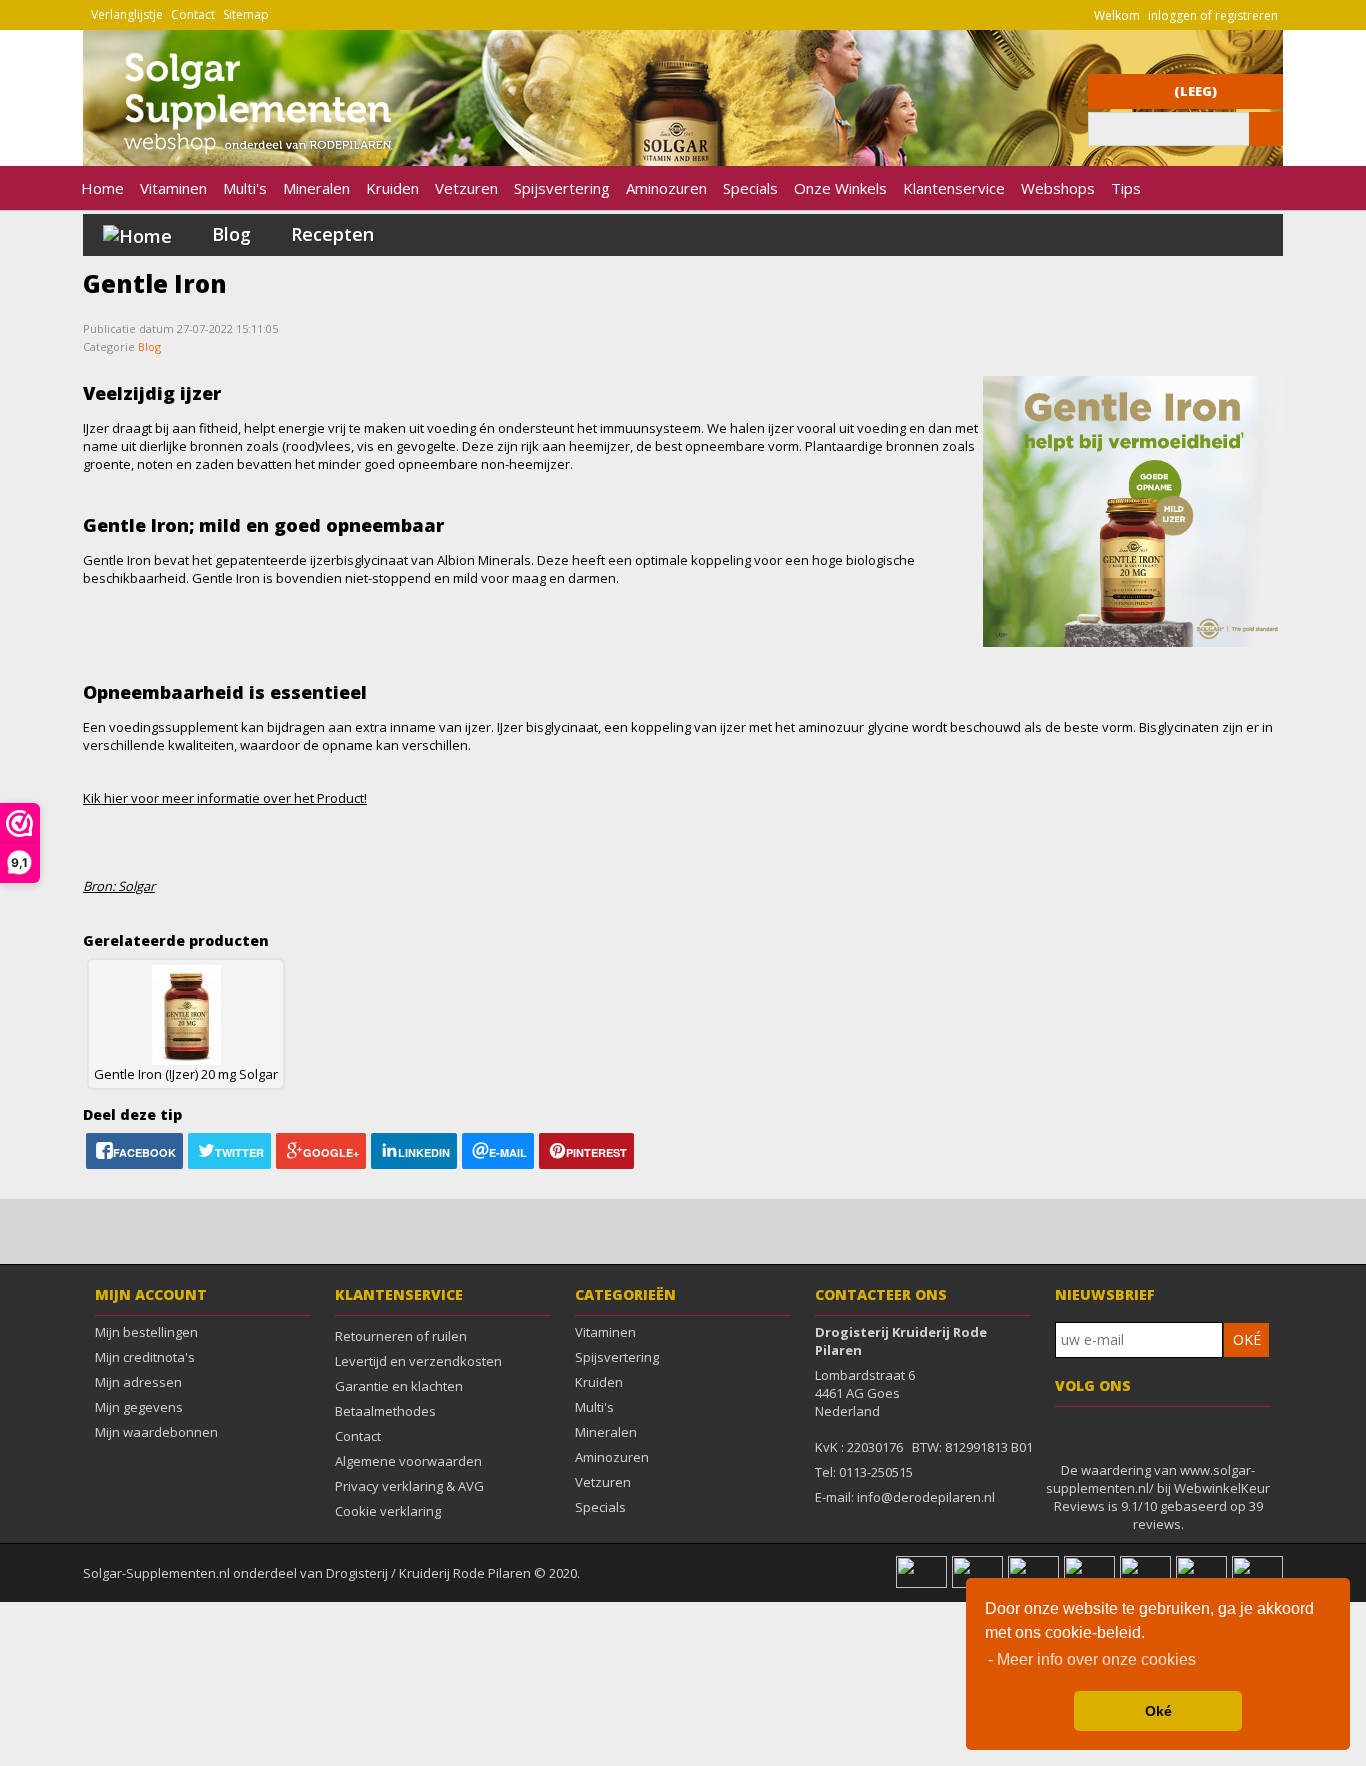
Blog (231, 234)
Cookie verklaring (388, 1511)
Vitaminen (173, 188)
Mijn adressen (138, 1382)
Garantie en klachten (399, 1386)
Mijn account (151, 1294)
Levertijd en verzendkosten (418, 1361)
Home (102, 188)
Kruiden (392, 188)
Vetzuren (466, 188)
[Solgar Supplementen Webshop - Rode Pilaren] (245, 157)
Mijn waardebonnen (156, 1432)
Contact (193, 14)
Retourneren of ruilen (401, 1336)
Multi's (245, 188)
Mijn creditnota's (145, 1357)
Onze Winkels (840, 188)
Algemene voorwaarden (408, 1461)
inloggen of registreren (1213, 15)
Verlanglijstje (127, 14)
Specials (750, 188)
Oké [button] (1158, 1711)
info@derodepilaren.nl (926, 1497)
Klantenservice (954, 188)
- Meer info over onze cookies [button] (1092, 1659)
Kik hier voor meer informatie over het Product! (225, 798)
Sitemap (246, 14)
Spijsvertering (562, 188)
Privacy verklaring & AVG (409, 1486)
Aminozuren (666, 188)
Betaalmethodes (385, 1411)
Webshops (1058, 188)
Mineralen (316, 188)
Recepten (332, 234)
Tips (1126, 188)
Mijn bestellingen (146, 1332)
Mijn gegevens (139, 1407)
